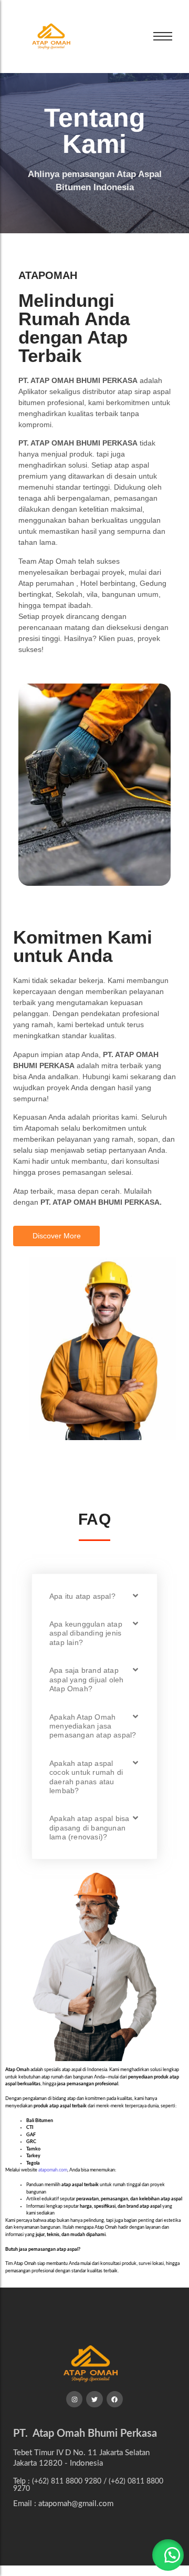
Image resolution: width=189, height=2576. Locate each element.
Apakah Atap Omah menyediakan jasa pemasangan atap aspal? (93, 1726)
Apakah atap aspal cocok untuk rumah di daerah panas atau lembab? (86, 1777)
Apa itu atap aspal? (82, 1596)
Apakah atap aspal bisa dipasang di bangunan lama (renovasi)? (89, 1828)
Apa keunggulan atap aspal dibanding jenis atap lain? (86, 1633)
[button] (94, 1596)
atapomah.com (53, 2170)
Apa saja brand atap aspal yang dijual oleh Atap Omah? (86, 1679)
